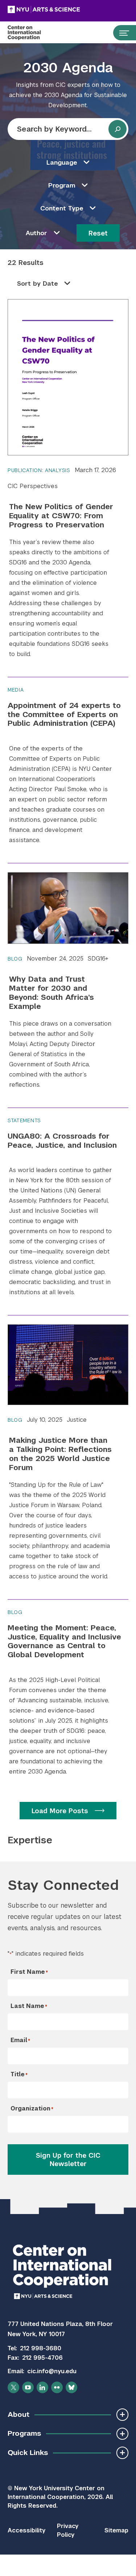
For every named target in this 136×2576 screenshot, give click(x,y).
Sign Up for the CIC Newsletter (68, 2160)
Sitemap (116, 2530)
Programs (24, 2433)
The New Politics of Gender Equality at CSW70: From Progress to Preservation (61, 516)
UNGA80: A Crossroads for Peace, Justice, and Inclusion (62, 1140)
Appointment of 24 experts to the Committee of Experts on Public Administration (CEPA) (64, 714)
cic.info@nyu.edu (52, 2371)
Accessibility (26, 2530)
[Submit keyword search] (118, 129)
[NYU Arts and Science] (62, 9)
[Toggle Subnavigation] (122, 2414)
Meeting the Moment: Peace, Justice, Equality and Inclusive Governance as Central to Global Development (64, 1641)
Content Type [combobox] (62, 208)
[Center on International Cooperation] (32, 33)
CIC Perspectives (33, 486)
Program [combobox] (62, 185)
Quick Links (28, 2453)
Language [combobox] (62, 162)
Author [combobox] (36, 233)
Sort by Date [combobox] (38, 283)
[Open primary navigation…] (121, 33)
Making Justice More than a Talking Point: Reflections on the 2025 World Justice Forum (60, 1454)
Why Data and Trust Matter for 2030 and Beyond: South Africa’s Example (51, 993)
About (18, 2414)
